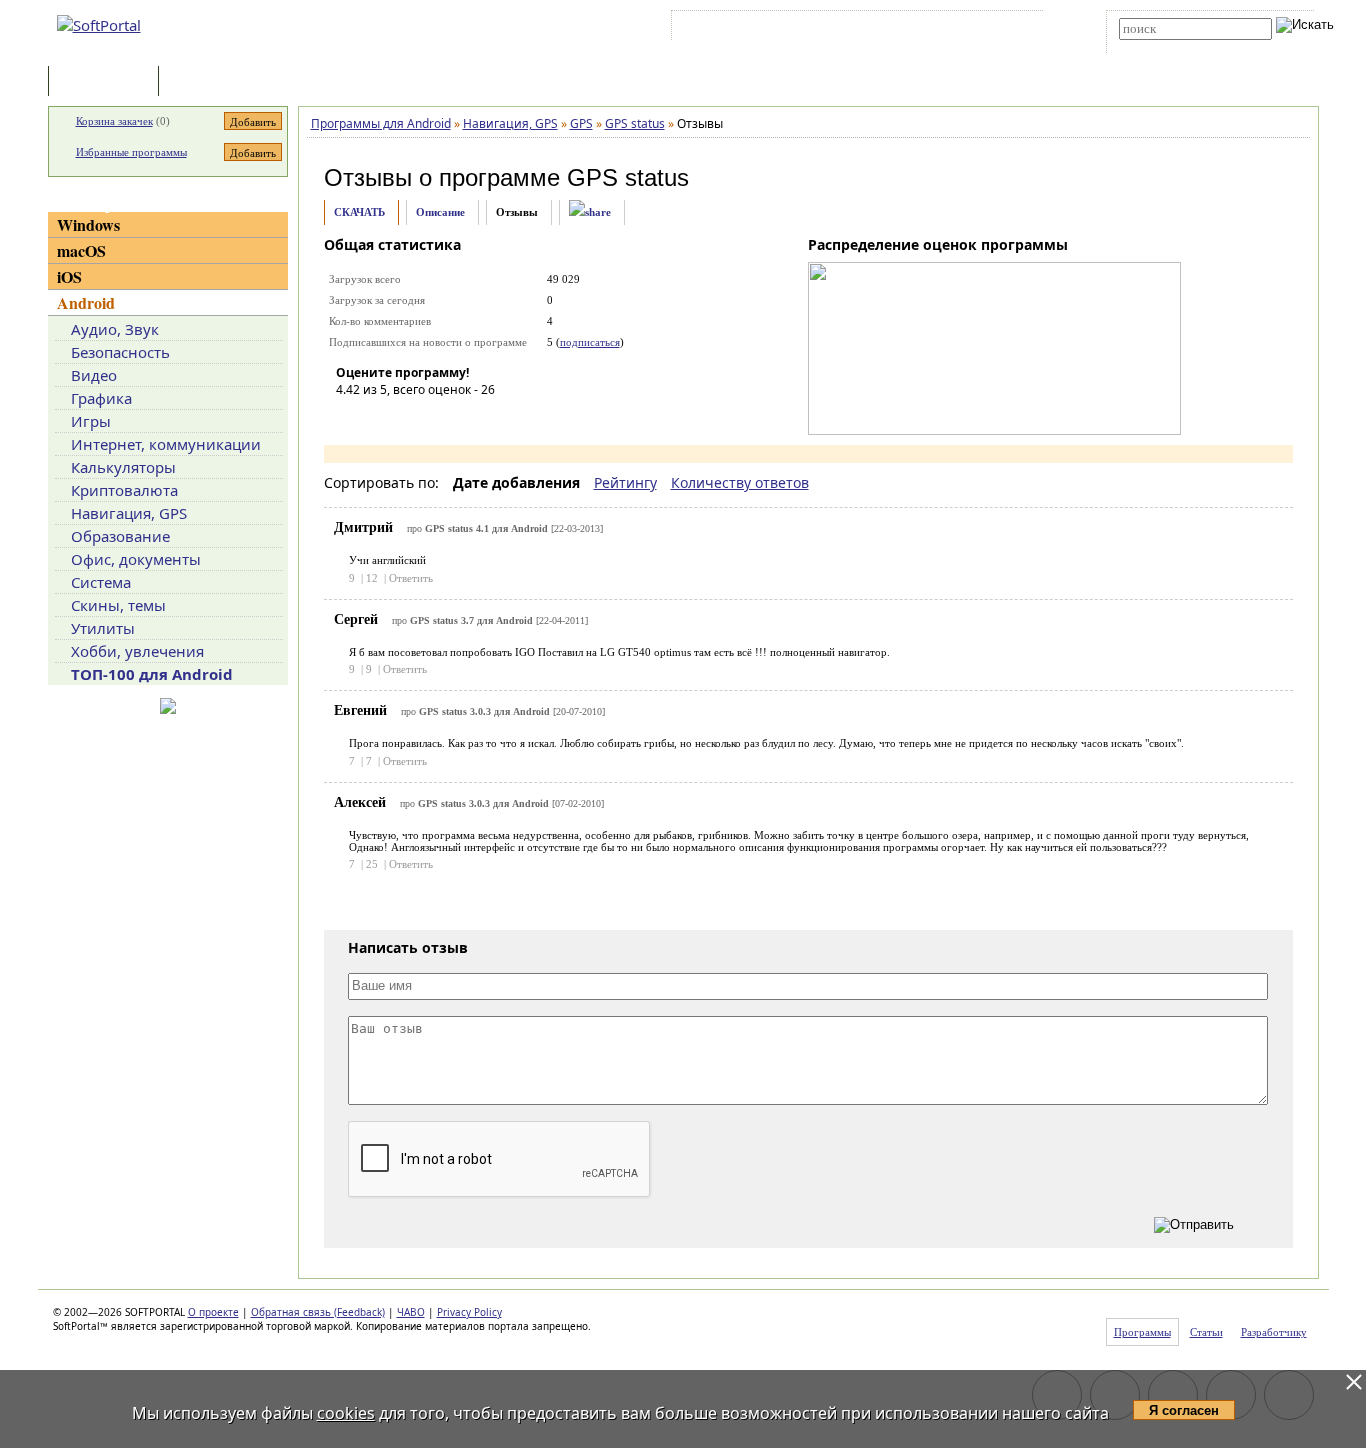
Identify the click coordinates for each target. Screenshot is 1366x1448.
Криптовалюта (124, 490)
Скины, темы (118, 605)
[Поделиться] (590, 212)
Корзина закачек (114, 121)
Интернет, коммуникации (166, 444)
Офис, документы (136, 559)
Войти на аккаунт (736, 29)
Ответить (411, 578)
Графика (101, 398)
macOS (81, 250)
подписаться (590, 342)
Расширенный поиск (1174, 46)
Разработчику (1274, 1332)
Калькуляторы (123, 467)
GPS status (628, 177)
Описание (440, 212)
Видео (94, 375)
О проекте (213, 1312)
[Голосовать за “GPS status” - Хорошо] (441, 418)
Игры (91, 421)
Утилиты (103, 628)
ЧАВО (411, 1312)
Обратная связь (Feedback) (318, 1312)
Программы (108, 82)
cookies (346, 1413)
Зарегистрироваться (849, 29)
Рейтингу (625, 482)
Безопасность (120, 352)
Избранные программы (131, 152)
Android (86, 302)
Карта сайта (952, 29)
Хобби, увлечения (137, 651)
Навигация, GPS (129, 513)
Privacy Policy (469, 1312)
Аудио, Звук (115, 329)
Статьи (207, 82)
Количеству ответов (740, 482)
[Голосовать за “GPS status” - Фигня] (351, 418)
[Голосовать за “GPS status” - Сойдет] (411, 418)
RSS (1013, 29)
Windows (88, 224)
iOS (69, 276)
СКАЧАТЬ (359, 212)
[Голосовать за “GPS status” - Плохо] (381, 418)
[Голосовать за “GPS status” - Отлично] (471, 418)
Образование (120, 536)
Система (101, 582)
